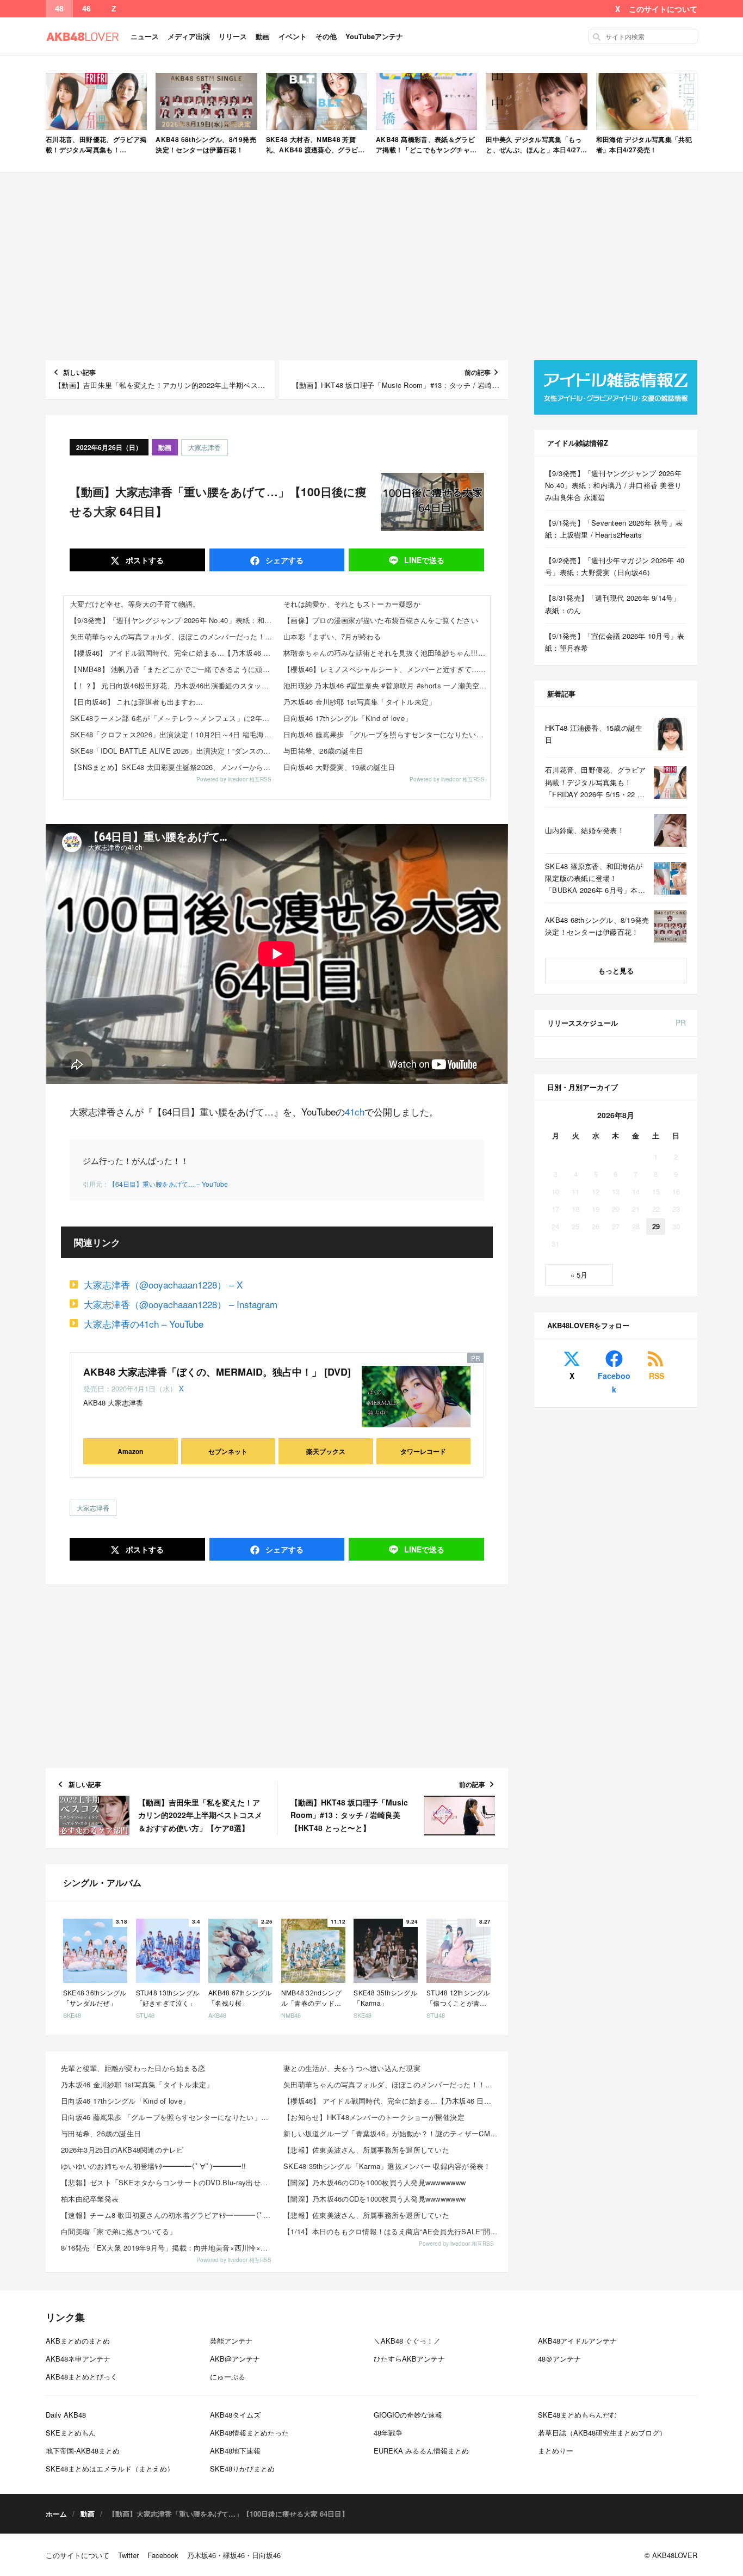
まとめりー (556, 2451)
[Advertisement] (371, 267)
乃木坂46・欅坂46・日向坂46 (234, 2555)
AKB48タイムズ (235, 2415)
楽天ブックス (326, 1451)
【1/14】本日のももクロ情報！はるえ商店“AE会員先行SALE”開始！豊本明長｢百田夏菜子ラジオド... (391, 2231)
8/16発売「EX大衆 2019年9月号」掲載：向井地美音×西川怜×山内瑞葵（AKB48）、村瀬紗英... (169, 2248)
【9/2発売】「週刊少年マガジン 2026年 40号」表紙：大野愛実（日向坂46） (615, 566)
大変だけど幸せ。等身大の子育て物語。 (135, 604)
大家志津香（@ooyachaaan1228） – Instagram (181, 1304)
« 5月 (579, 1275)
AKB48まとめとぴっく (82, 2377)
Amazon (130, 1451)
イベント (293, 36)
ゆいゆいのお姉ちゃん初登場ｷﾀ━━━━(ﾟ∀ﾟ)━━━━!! (153, 2166)
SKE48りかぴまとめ (242, 2469)
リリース (233, 36)
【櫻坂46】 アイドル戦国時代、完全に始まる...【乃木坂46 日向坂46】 (174, 653)
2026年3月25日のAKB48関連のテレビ (122, 2150)
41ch (355, 1111)
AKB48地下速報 (235, 2451)
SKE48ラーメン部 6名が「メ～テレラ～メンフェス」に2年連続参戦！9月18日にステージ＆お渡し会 (174, 718)
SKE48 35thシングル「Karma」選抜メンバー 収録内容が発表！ (387, 2166)
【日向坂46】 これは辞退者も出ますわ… (137, 702)
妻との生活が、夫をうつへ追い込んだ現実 (352, 2068)
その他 (326, 36)
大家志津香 (205, 447)
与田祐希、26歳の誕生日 (323, 751)
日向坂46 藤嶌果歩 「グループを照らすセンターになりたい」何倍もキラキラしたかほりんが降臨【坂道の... (169, 2117)
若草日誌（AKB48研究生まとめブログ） (602, 2433)
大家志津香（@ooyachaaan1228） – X (163, 1284)
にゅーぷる (228, 2377)
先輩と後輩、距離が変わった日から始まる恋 (133, 2068)
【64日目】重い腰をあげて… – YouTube (168, 1184)
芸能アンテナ (231, 2341)
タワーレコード (423, 1451)
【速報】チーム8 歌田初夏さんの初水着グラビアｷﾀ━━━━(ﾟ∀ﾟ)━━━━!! (169, 2215)
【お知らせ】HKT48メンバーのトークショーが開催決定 (374, 2117)
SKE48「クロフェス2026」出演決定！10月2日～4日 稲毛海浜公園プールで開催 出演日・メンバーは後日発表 (174, 734)
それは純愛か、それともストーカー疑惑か (352, 604)
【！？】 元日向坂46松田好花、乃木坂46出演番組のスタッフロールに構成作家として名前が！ (174, 685)
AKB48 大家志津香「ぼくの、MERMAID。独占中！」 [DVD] (217, 1372)
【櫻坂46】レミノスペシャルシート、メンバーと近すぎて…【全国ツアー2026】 (387, 669)
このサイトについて (663, 9)
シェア (283, 560)
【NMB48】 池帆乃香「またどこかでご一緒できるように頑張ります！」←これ (174, 669)
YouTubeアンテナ (374, 36)
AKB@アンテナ (235, 2359)
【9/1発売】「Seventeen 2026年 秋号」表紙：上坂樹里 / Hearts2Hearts (614, 529)
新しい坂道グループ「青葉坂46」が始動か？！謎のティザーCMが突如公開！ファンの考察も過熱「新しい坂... (391, 2133)
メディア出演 (189, 36)
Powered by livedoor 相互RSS (234, 779)
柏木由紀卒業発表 (90, 2199)
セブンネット (228, 1451)
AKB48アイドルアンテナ (577, 2341)
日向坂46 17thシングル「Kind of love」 (348, 718)
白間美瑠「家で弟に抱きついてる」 (119, 2231)
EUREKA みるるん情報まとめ (421, 2451)
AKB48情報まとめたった (249, 2433)
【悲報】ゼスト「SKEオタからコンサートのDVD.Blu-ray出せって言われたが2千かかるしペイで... (169, 2182)
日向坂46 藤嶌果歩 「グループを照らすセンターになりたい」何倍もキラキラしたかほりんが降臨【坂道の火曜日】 (387, 734)
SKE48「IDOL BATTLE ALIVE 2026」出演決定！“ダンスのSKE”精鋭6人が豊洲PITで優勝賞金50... (174, 751)
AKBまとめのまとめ (78, 2341)
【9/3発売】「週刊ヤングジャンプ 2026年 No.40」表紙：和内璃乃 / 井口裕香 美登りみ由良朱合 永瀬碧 (174, 620)
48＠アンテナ (559, 2359)
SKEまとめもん (71, 2433)
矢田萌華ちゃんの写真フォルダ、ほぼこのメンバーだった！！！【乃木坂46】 (174, 636)
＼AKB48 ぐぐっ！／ (407, 2341)
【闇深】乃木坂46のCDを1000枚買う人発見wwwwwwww (374, 2182)
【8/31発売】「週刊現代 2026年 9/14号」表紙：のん (613, 604)
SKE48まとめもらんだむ (577, 2415)
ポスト (144, 560)
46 (86, 9)
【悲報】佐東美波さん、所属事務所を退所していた (366, 2150)
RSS (657, 1376)
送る (424, 560)
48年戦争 (388, 2433)
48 (59, 9)
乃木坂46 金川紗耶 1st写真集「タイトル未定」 (360, 702)
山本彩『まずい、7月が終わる (332, 636)
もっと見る (616, 970)
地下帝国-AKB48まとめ (83, 2451)
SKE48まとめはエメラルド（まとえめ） (110, 2469)
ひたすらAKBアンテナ (409, 2359)
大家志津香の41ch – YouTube (144, 1324)
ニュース (145, 36)
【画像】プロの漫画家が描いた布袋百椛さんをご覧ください (381, 620)
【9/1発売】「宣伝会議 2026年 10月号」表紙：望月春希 (615, 642)
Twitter (128, 2555)
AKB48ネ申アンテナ (78, 2359)
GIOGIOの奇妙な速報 (408, 2415)
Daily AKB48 (66, 2415)
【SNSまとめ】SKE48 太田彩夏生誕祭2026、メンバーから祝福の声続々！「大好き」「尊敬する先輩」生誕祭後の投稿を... (174, 767)
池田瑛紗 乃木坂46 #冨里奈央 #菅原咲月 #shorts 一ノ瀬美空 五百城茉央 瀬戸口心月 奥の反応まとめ (387, 685)
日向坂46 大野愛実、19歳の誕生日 (339, 767)
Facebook (614, 1382)
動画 (263, 36)
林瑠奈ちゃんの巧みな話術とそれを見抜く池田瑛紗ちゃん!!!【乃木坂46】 (387, 653)
